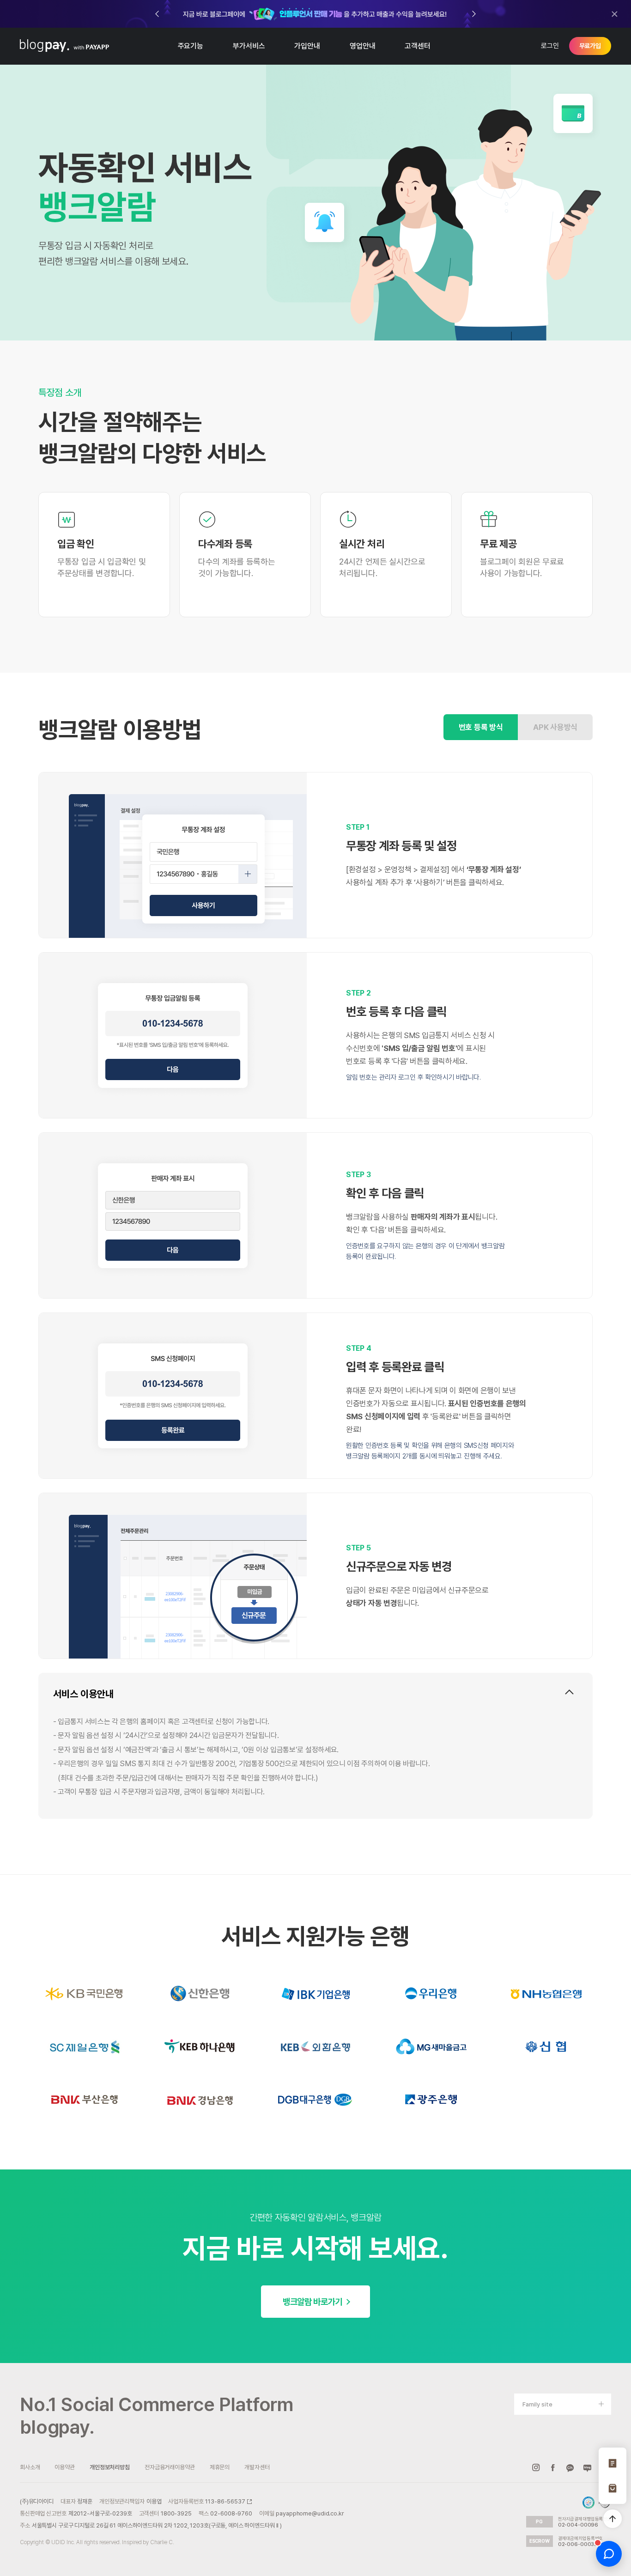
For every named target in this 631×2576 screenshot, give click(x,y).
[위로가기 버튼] (613, 2519)
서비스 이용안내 (83, 1694)
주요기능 (191, 46)
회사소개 (30, 2467)
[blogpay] (45, 46)
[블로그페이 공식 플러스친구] (570, 2467)
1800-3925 (176, 2513)
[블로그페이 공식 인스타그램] (536, 2467)
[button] (474, 14)
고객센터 (417, 46)
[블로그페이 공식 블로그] (587, 2467)
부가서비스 (249, 46)
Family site (537, 2404)
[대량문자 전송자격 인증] (589, 2503)
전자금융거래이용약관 (170, 2467)
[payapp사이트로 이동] (91, 46)
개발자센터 (257, 2467)
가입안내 (307, 46)
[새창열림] (315, 14)
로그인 (550, 46)
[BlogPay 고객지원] (609, 2554)
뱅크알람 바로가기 (312, 2302)
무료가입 (590, 46)
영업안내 (362, 46)
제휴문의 (220, 2467)
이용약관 (64, 2467)
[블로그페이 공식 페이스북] (553, 2467)
